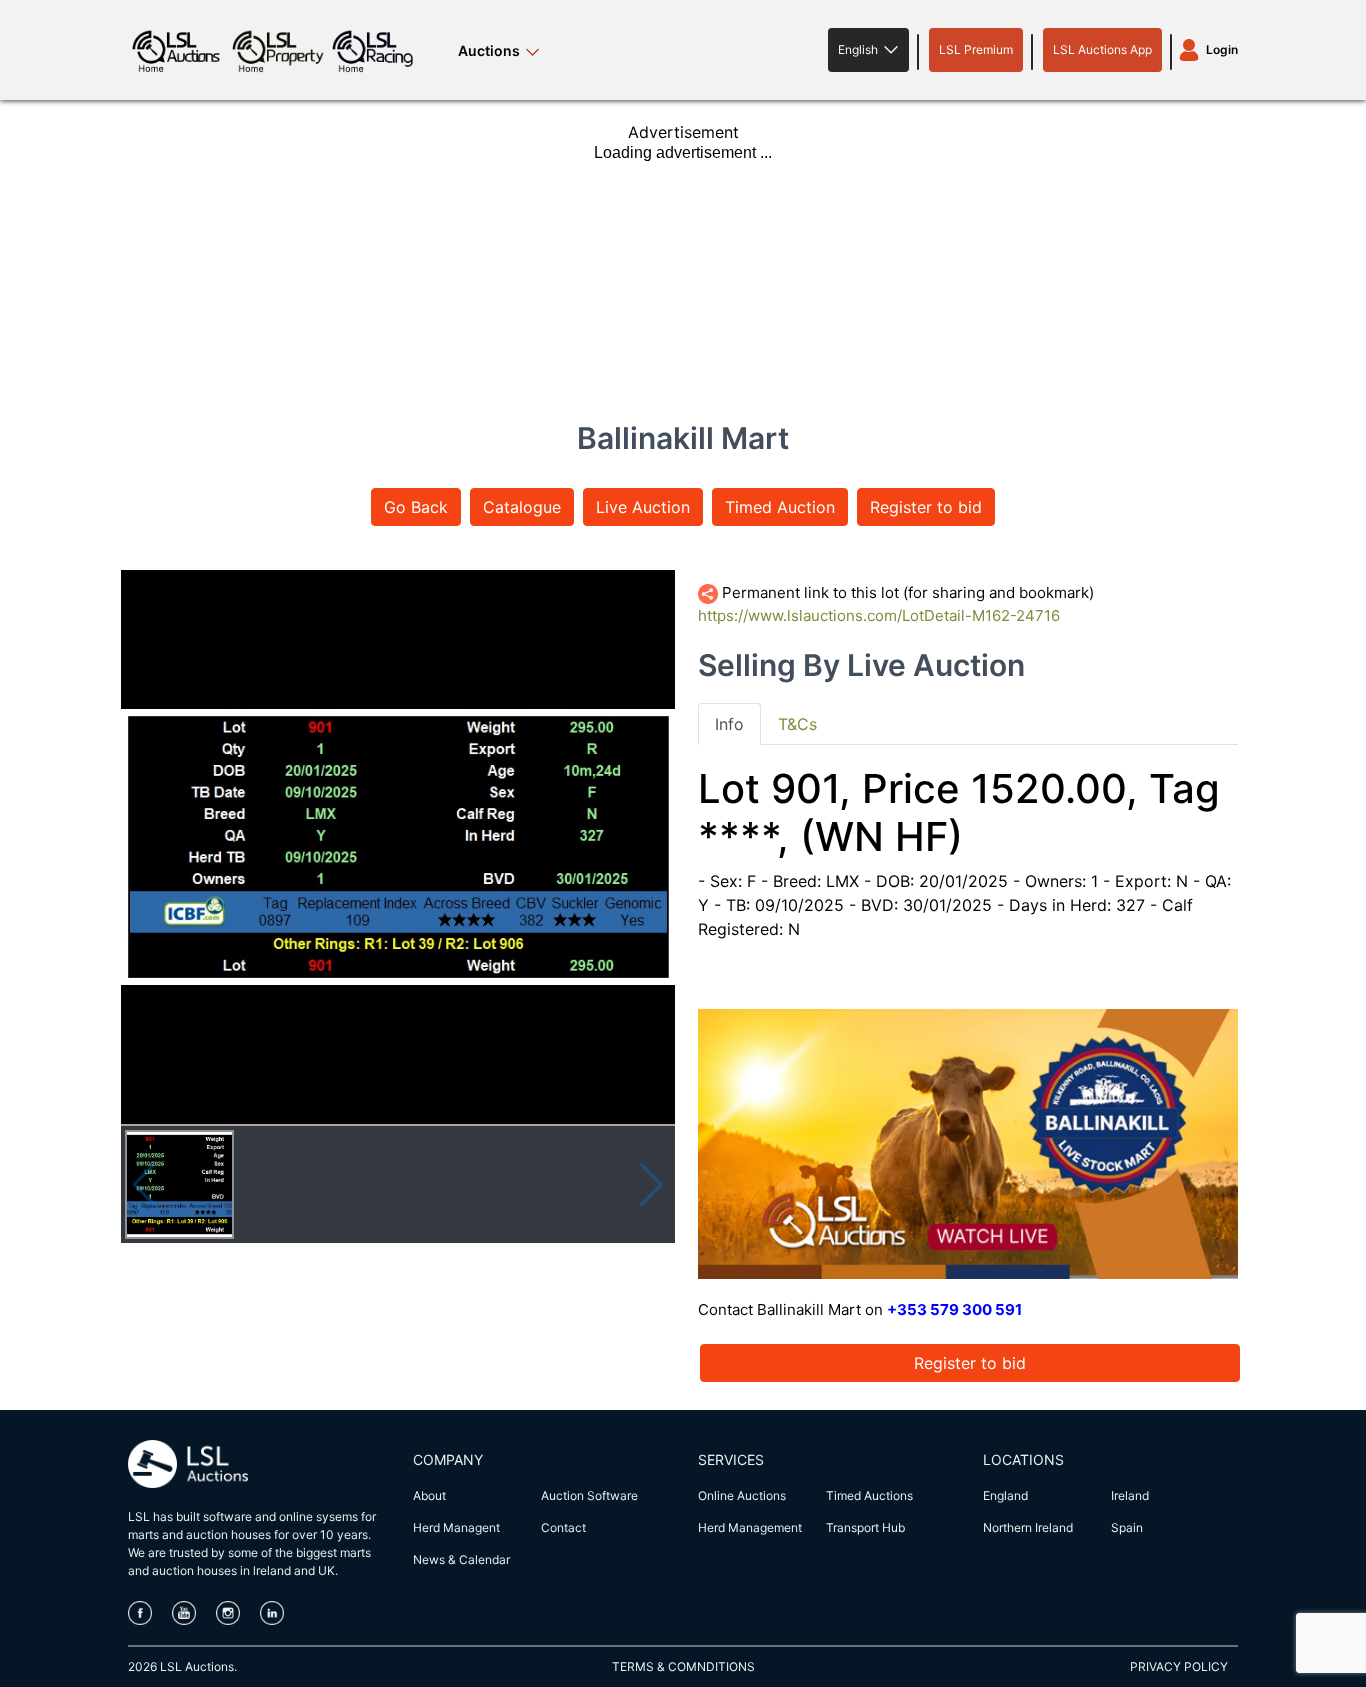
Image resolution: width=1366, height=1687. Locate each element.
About (429, 1495)
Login (1222, 49)
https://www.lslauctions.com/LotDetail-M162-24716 (879, 615)
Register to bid (926, 507)
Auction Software (589, 1495)
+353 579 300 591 (954, 1309)
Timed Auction (780, 507)
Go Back (416, 507)
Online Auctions (742, 1495)
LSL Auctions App (1102, 49)
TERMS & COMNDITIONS (683, 1666)
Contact (563, 1527)
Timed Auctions (869, 1495)
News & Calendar (461, 1559)
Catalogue (522, 507)
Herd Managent (456, 1527)
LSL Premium (976, 49)
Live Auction (643, 507)
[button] (868, 50)
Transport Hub (865, 1527)
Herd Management (750, 1527)
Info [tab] (729, 724)
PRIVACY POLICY (1179, 1666)
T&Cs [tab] (797, 724)
